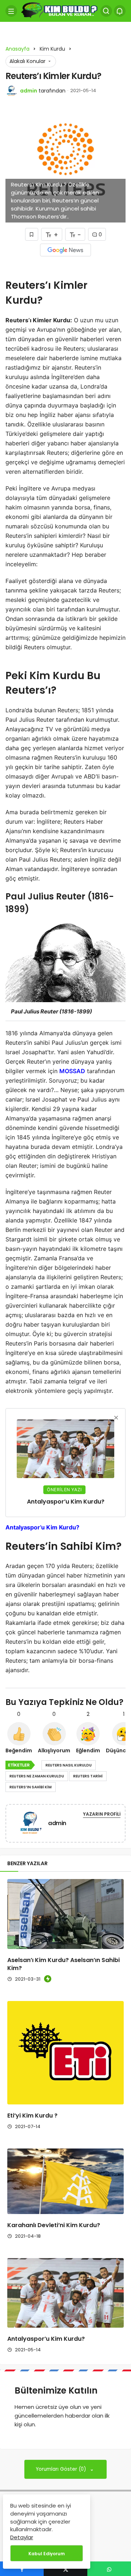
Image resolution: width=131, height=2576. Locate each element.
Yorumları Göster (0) (62, 2469)
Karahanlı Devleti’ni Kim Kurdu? (54, 2225)
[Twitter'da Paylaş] (65, 2569)
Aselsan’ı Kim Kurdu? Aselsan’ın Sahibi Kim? (63, 1964)
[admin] (30, 1825)
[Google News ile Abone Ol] (65, 250)
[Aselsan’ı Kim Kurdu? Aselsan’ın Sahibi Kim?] (65, 1914)
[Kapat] (116, 1418)
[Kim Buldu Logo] (59, 10)
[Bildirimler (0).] (120, 11)
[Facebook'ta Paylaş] (22, 2569)
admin (29, 91)
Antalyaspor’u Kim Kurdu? (46, 2339)
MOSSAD (72, 1071)
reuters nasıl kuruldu (69, 1765)
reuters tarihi (88, 1776)
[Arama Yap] (106, 11)
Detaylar (22, 2537)
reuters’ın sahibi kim (31, 1787)
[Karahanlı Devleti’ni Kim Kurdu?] (65, 2181)
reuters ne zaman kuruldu (37, 1776)
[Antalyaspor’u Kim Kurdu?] (65, 2293)
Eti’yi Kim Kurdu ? (32, 2116)
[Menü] (11, 11)
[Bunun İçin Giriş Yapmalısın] (32, 234)
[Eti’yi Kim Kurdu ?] (65, 2053)
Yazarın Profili (102, 1814)
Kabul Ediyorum (47, 2554)
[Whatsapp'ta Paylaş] (109, 2569)
